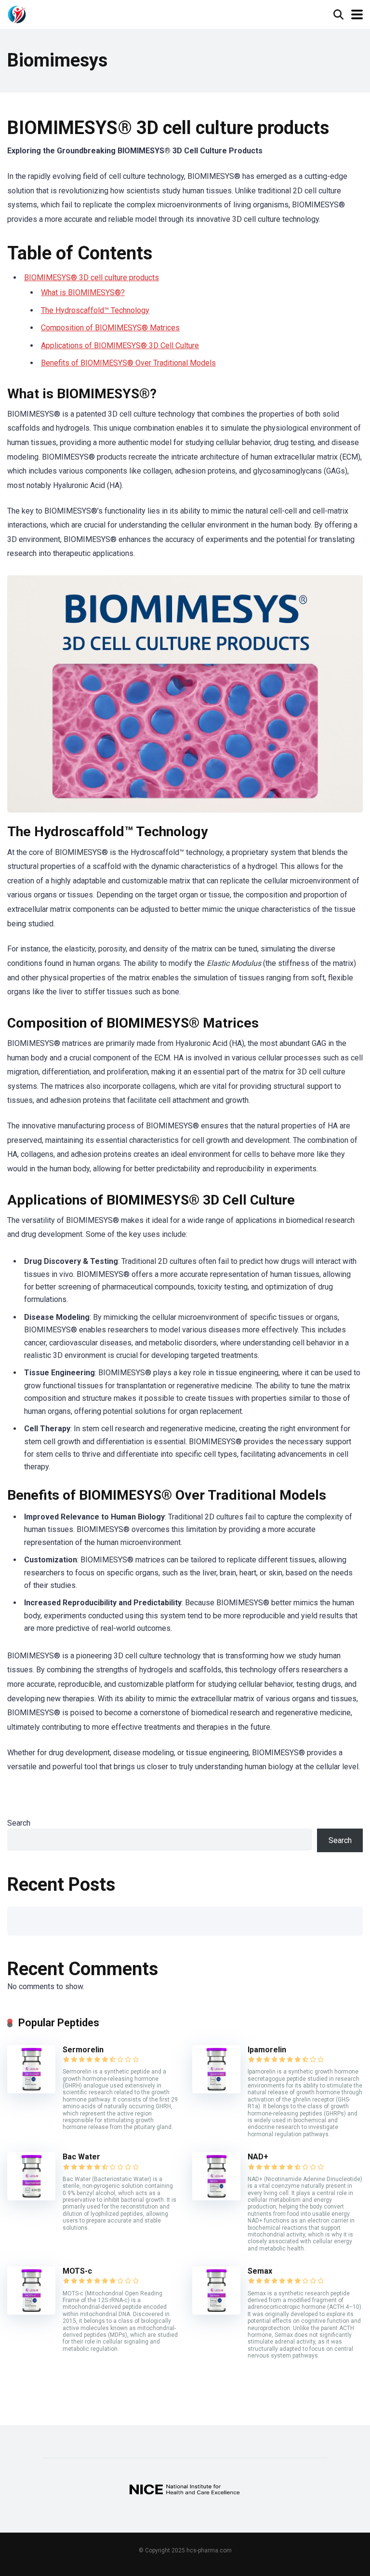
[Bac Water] (31, 2198)
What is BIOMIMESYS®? (83, 292)
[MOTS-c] (31, 2312)
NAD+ (258, 2157)
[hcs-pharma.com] (17, 13)
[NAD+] (216, 2198)
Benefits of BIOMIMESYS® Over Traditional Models (128, 363)
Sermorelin (83, 2050)
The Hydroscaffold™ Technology (95, 310)
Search (19, 1823)
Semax (260, 2271)
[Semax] (216, 2312)
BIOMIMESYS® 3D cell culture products (92, 278)
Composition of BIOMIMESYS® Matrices (110, 328)
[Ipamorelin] (216, 2091)
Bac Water (81, 2157)
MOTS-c (77, 2271)
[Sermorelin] (31, 2091)
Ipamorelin (267, 2050)
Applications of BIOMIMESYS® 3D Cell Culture (120, 346)
